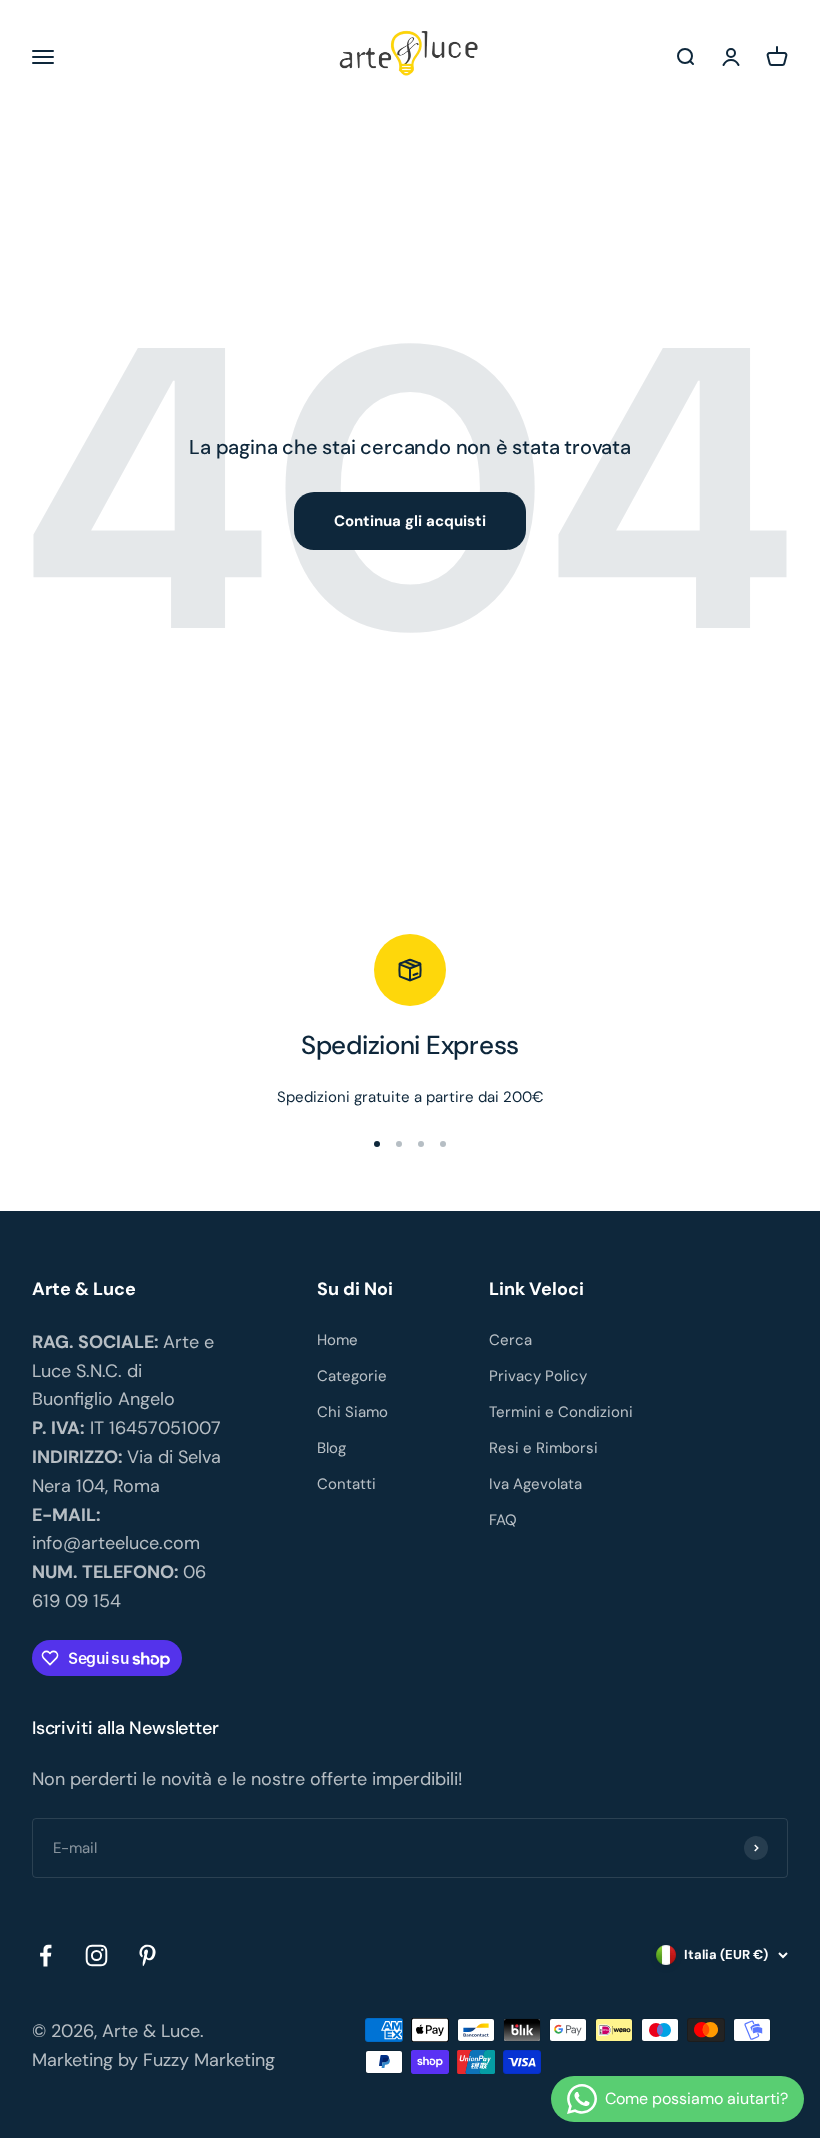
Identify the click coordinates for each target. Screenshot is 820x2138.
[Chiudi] (762, 1846)
